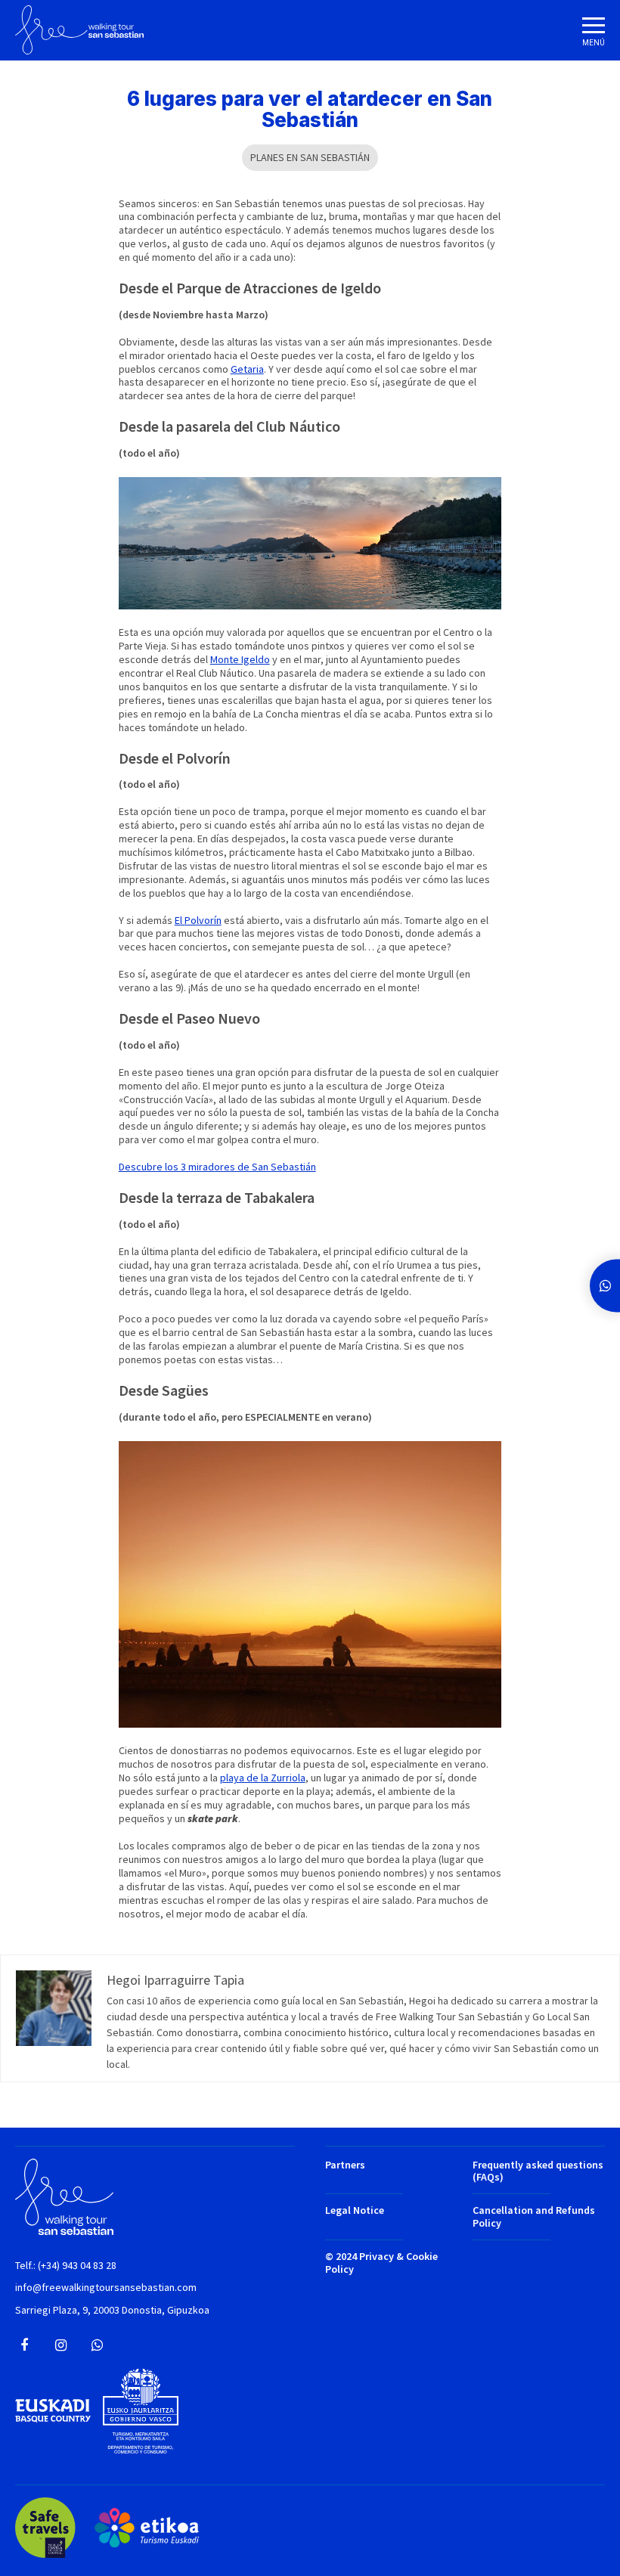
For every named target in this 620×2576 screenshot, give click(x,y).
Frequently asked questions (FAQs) (538, 2171)
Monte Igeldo (240, 659)
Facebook (24, 2345)
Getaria (247, 369)
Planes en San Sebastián (310, 157)
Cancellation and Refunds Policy (534, 2217)
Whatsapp (97, 2345)
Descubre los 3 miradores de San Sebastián (217, 1167)
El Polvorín (198, 920)
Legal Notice (355, 2210)
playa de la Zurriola (263, 1778)
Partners (345, 2165)
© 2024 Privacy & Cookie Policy (381, 2263)
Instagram (60, 2345)
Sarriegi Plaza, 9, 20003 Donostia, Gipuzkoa (112, 2310)
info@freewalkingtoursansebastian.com (106, 2288)
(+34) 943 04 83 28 (77, 2266)
